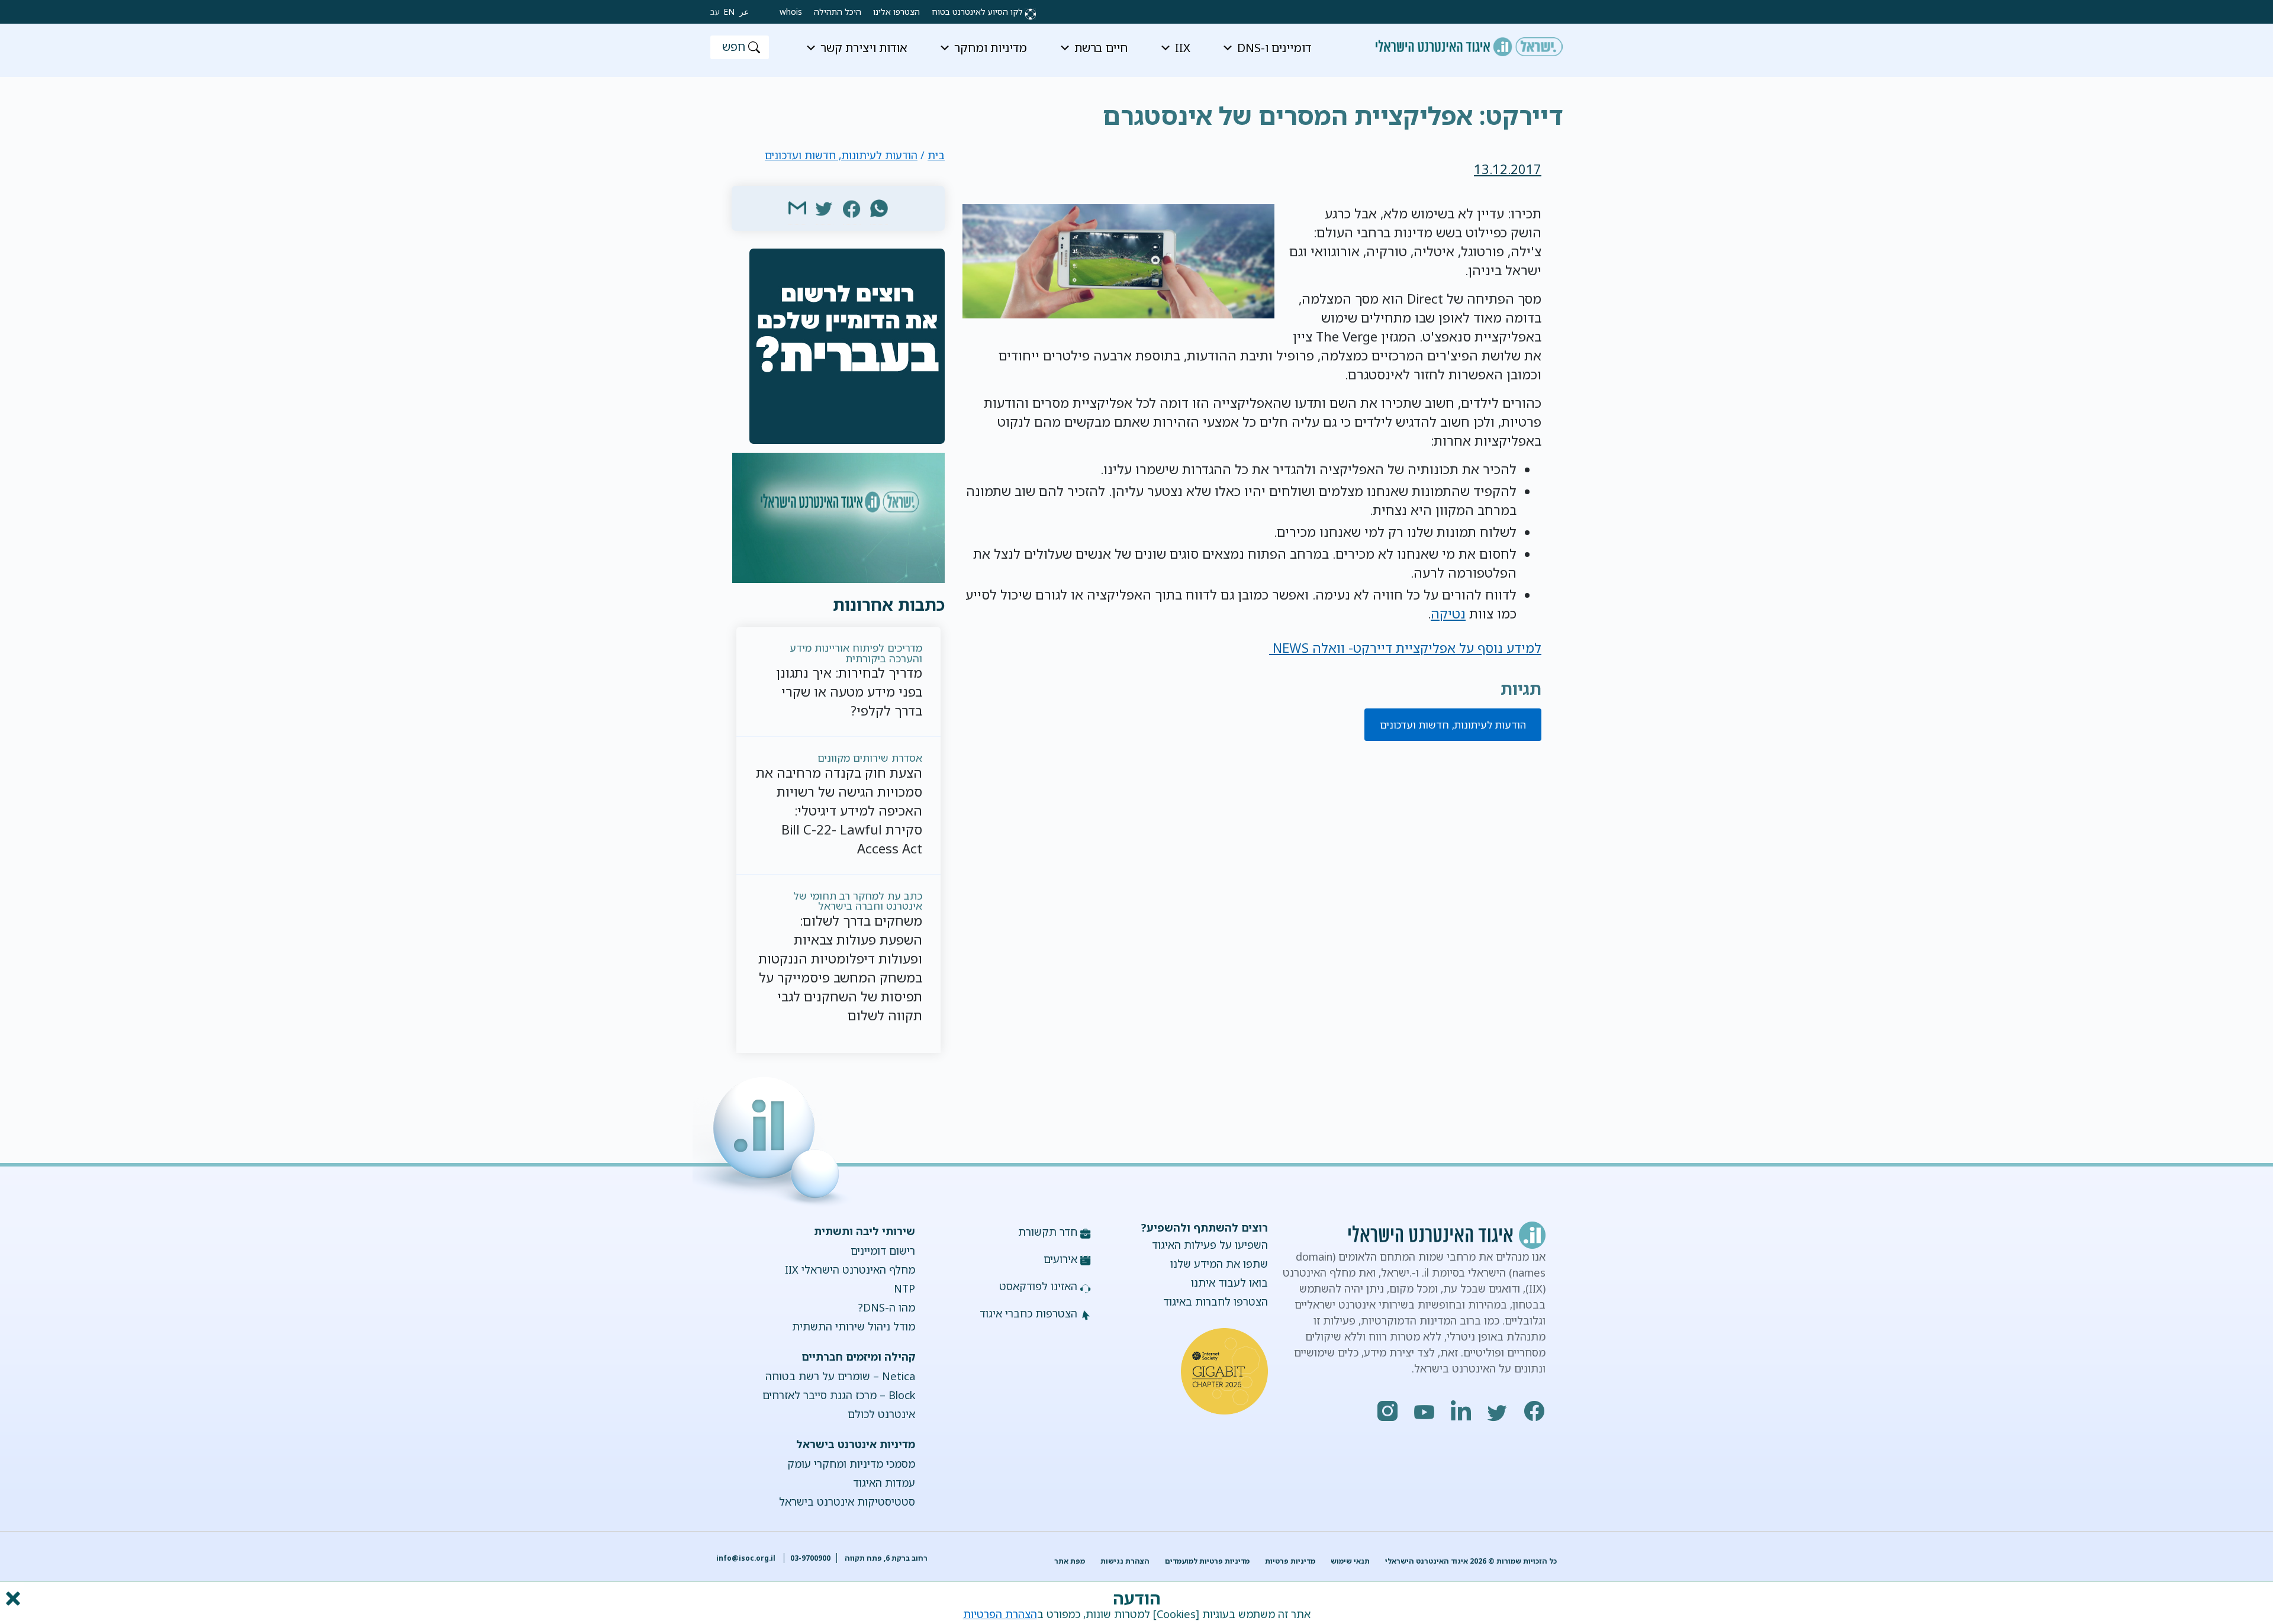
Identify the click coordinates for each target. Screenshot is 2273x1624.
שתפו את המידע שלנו (1219, 1264)
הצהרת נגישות (1125, 1561)
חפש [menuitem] (734, 46)
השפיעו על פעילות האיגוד (1210, 1245)
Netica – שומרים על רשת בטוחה (840, 1376)
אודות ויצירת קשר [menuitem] (864, 48)
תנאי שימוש (1350, 1561)
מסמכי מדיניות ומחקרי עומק (851, 1464)
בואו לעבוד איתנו (1229, 1283)
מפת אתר (1070, 1561)
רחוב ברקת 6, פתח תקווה (885, 1558)
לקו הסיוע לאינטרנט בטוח (977, 12)
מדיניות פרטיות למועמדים (1207, 1561)
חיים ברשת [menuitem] (1101, 48)
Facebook (1535, 1411)
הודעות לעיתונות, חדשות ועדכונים (1453, 725)
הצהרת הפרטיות (1000, 1614)
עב (715, 12)
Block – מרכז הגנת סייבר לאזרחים (838, 1395)
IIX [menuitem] (1183, 48)
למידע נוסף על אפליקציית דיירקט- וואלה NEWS (1405, 648)
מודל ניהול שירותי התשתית (853, 1326)
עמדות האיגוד (884, 1483)
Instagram (1388, 1411)
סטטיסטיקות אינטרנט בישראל (847, 1501)
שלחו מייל (797, 208)
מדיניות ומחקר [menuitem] (991, 48)
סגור (12, 1599)
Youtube (1425, 1411)
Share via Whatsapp (879, 208)
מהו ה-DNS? (886, 1307)
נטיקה (1448, 613)
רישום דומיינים (883, 1251)
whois (791, 12)
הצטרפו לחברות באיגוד (1216, 1301)
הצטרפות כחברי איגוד (1028, 1313)
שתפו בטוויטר (825, 208)
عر (744, 12)
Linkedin (1461, 1411)
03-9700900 (810, 1558)
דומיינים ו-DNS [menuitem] (1274, 48)
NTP (904, 1288)
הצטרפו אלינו (896, 12)
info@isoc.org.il (746, 1558)
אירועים (1060, 1259)
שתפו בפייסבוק (852, 208)
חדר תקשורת (1048, 1232)
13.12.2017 (1508, 169)
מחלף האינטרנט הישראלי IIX (850, 1269)
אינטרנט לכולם (881, 1414)
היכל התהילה (838, 12)
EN (729, 12)
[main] (1136, 107)
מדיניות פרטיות (1290, 1561)
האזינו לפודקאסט (1038, 1286)
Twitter (1498, 1411)
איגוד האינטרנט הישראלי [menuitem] (1469, 43)
